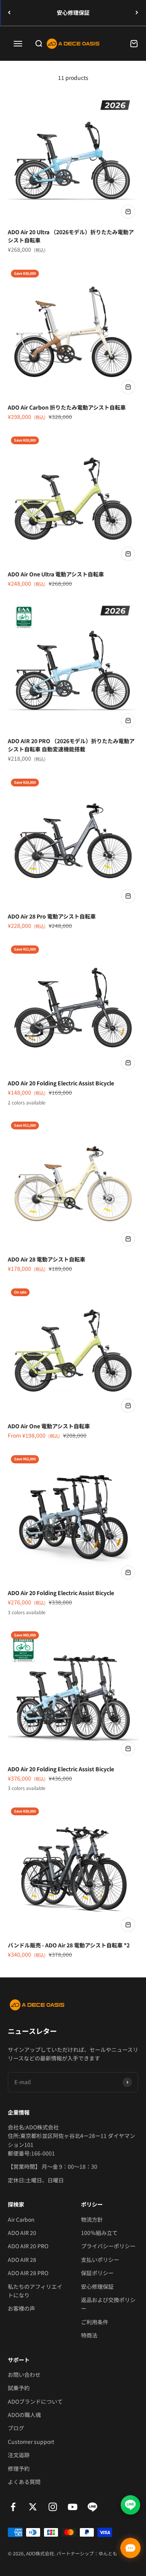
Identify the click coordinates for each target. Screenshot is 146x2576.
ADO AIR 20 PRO (28, 2246)
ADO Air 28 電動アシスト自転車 (47, 1259)
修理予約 (19, 2468)
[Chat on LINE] (130, 2503)
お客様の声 (21, 2308)
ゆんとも (108, 2553)
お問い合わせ (24, 2375)
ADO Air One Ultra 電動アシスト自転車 (56, 574)
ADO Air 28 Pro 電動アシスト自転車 (52, 916)
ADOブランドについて (35, 2401)
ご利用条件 (95, 2322)
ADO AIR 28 (22, 2260)
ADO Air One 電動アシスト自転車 (49, 1426)
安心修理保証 (73, 12)
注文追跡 (19, 2455)
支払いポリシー (100, 2260)
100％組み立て (99, 2233)
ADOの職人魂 (24, 2415)
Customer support (31, 2442)
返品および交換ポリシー (108, 2304)
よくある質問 (24, 2482)
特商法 (89, 2335)
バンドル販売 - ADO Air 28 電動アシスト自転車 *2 (69, 1945)
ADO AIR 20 (22, 2233)
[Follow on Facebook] (13, 2507)
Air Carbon (21, 2219)
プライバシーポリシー (108, 2246)
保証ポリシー (97, 2273)
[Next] (137, 13)
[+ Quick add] (128, 212)
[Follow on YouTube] (73, 2507)
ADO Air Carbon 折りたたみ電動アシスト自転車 (67, 407)
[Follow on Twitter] (33, 2507)
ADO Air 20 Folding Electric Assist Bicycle (61, 1083)
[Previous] (9, 13)
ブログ (16, 2428)
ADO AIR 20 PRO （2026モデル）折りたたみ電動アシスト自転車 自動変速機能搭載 (71, 745)
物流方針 (92, 2219)
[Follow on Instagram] (53, 2507)
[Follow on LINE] (92, 2507)
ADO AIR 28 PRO (28, 2273)
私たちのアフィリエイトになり (35, 2291)
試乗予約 (19, 2388)
